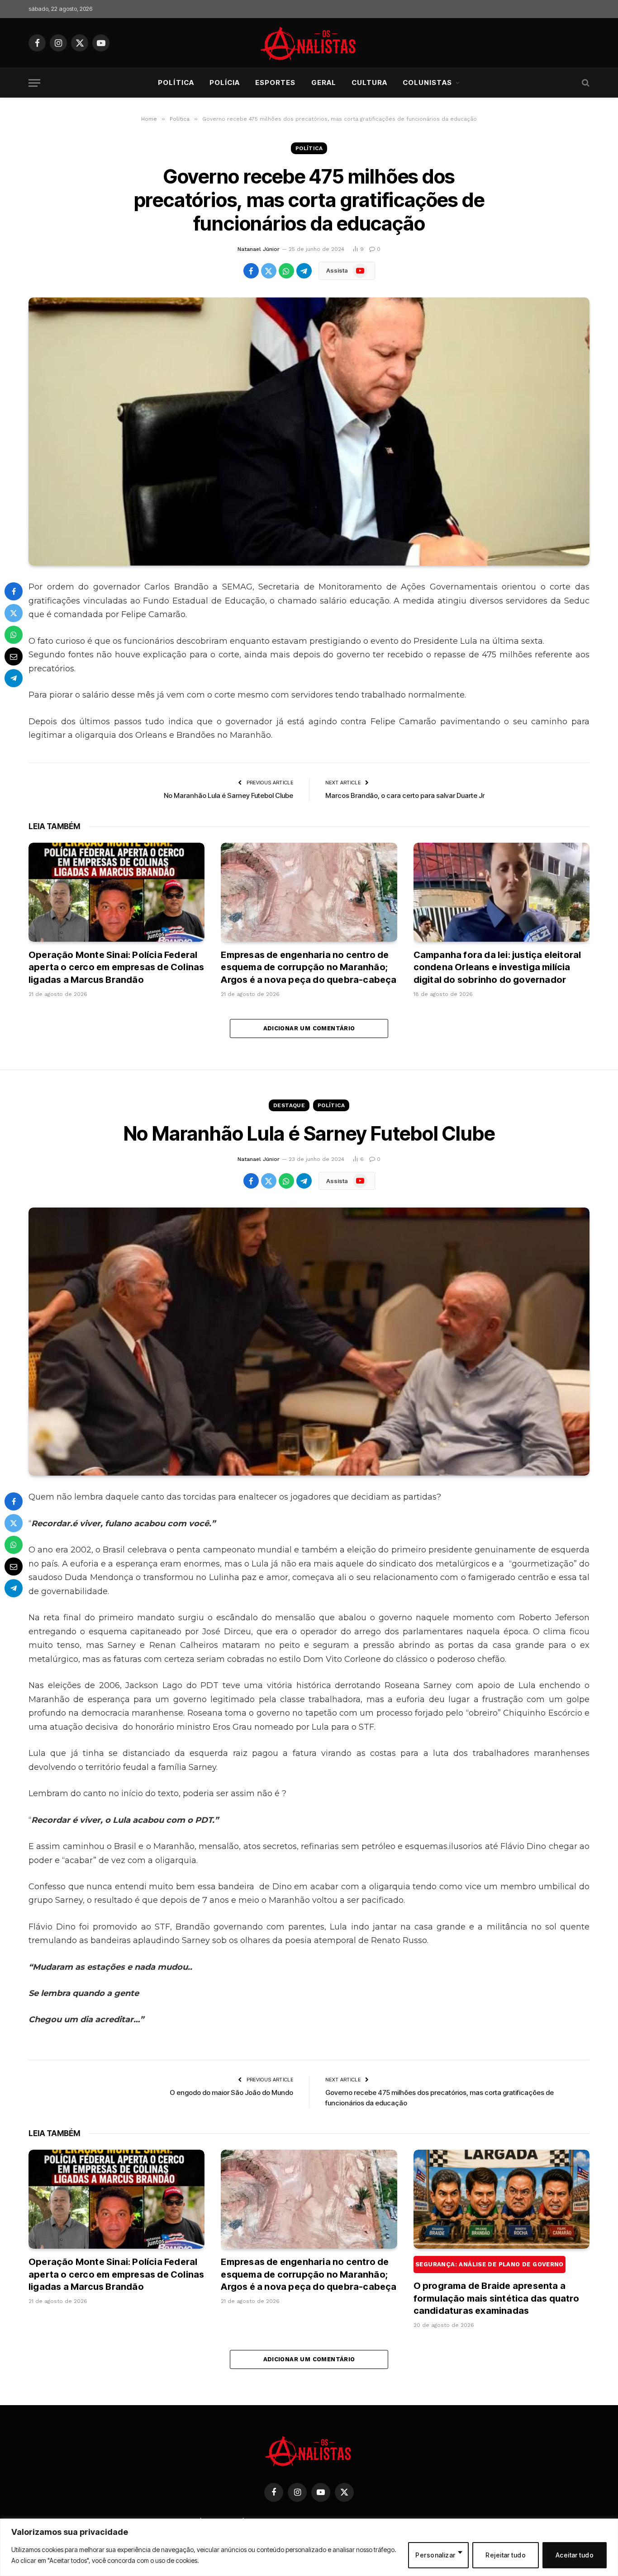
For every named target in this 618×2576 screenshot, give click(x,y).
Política (176, 83)
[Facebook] (14, 591)
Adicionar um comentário (309, 1028)
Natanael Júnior (259, 249)
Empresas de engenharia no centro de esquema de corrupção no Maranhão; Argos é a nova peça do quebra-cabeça (309, 967)
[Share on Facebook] (251, 271)
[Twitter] (14, 613)
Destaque (289, 1105)
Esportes (275, 83)
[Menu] (34, 83)
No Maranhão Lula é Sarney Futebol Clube (228, 795)
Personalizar (435, 2555)
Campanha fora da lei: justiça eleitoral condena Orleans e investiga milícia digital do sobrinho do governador (497, 967)
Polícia (225, 83)
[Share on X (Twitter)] (269, 271)
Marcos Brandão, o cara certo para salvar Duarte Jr (405, 795)
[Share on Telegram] (304, 271)
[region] (309, 2547)
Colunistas (427, 83)
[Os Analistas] (309, 43)
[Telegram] (14, 678)
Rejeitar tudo (505, 2555)
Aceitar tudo (575, 2555)
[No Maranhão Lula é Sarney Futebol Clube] (309, 1342)
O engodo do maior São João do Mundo (231, 2092)
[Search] (585, 83)
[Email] (14, 656)
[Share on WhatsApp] (286, 271)
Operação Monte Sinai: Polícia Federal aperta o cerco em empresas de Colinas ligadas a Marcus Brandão (116, 967)
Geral (324, 83)
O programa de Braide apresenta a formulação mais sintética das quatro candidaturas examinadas (496, 2288)
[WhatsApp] (14, 635)
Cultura (369, 83)
